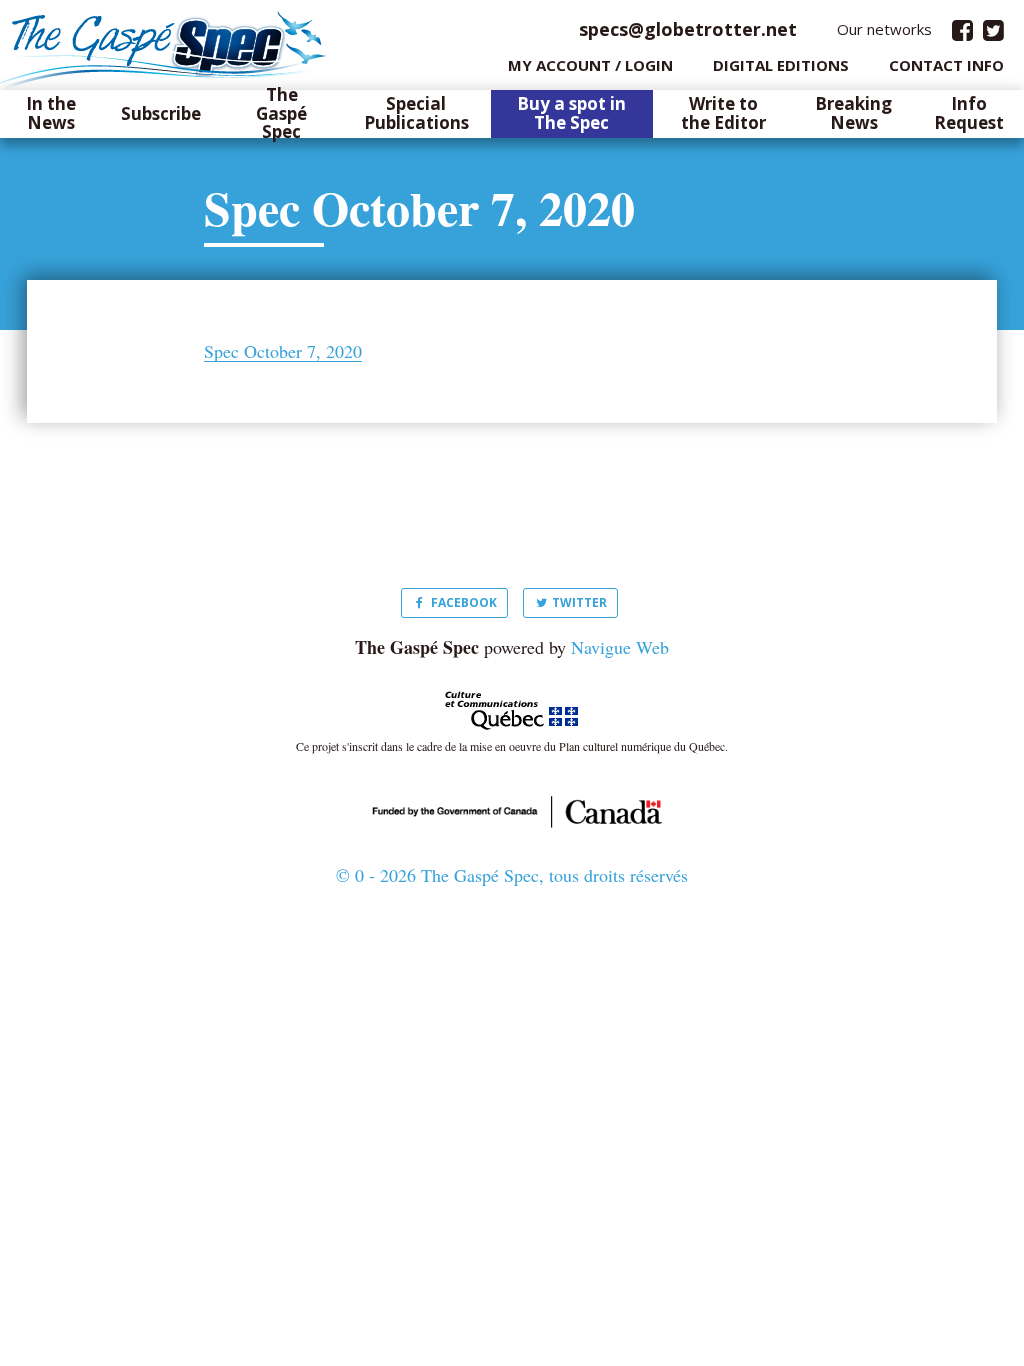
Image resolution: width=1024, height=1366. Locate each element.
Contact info (946, 65)
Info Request (969, 113)
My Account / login (590, 65)
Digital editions (781, 65)
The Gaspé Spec (281, 114)
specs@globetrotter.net (688, 29)
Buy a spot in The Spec (571, 113)
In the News (51, 113)
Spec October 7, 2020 (283, 351)
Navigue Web (620, 647)
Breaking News (853, 113)
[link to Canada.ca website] (512, 809)
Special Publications (416, 113)
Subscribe (161, 114)
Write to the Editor (723, 113)
